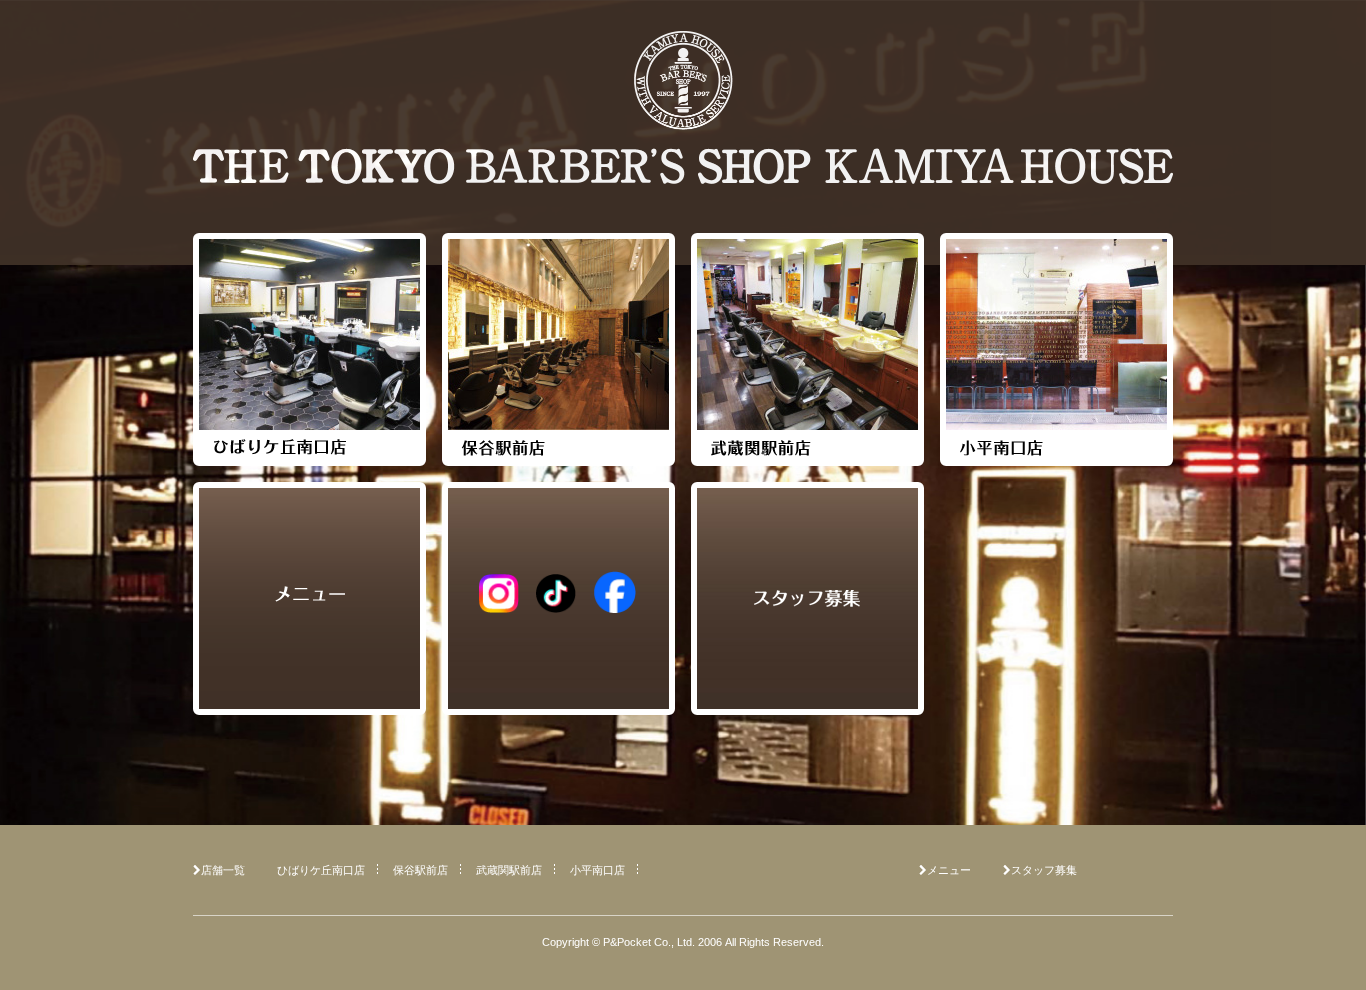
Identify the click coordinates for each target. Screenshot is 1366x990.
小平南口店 (597, 870)
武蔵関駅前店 (509, 870)
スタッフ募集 (1044, 870)
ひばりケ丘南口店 (321, 870)
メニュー (949, 870)
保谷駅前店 (420, 870)
